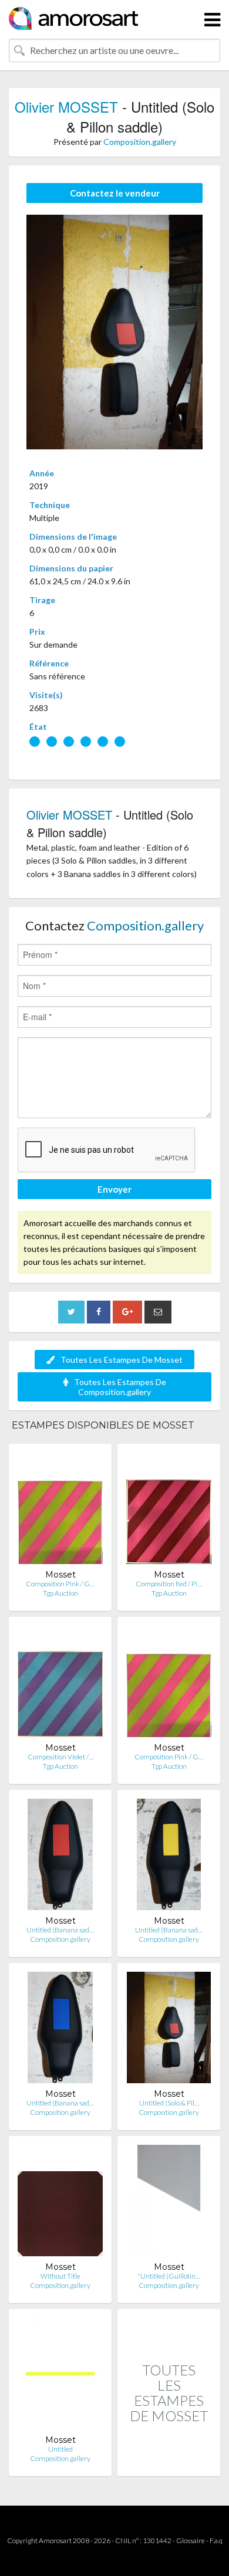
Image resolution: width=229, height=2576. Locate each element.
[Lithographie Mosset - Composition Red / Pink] (169, 1511)
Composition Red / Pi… (169, 1584)
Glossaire (191, 2541)
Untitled (60, 2449)
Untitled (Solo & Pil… (169, 2103)
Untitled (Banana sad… (60, 1930)
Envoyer (114, 1189)
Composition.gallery (140, 142)
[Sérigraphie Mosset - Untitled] (60, 2376)
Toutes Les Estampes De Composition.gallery (120, 1387)
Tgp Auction (60, 1593)
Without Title (60, 2276)
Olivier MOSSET (66, 106)
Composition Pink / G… (60, 1584)
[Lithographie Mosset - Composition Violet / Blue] (60, 1684)
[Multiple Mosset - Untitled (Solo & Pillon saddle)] (169, 2030)
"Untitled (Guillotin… (169, 2276)
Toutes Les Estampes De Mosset (122, 1360)
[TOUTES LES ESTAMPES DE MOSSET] (169, 2464)
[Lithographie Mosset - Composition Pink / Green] (60, 1511)
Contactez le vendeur (115, 193)
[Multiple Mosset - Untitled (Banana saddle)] (60, 1857)
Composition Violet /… (60, 1757)
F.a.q (216, 2541)
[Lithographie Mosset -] (169, 2203)
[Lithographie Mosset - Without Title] (60, 2203)
